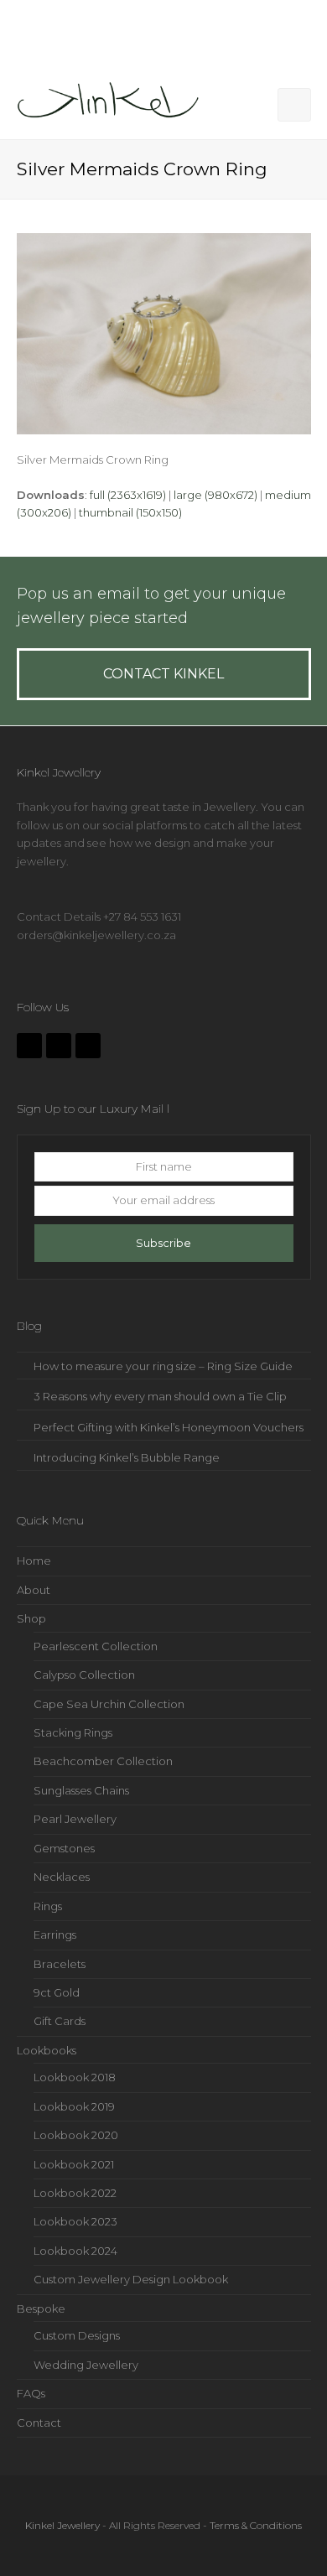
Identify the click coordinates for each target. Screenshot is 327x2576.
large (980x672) (215, 495)
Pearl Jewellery (75, 1819)
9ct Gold (57, 1992)
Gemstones (64, 1848)
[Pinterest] (88, 1046)
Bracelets (60, 1964)
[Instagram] (59, 1046)
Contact (39, 2423)
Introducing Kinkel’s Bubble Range (127, 1457)
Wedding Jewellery (86, 2365)
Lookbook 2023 (75, 2221)
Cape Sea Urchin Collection (109, 1704)
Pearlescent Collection (96, 1646)
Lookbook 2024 (75, 2251)
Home (34, 1561)
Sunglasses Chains (81, 1790)
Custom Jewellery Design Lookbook (131, 2279)
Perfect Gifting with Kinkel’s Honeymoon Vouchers (169, 1427)
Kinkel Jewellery (62, 2525)
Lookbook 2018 (75, 2077)
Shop (31, 1618)
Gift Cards (60, 2021)
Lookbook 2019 (74, 2106)
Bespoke (41, 2309)
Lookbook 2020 (76, 2135)
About (34, 1590)
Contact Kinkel (163, 674)
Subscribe (163, 1243)
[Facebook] (29, 1046)
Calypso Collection (84, 1675)
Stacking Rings (73, 1732)
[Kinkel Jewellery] (113, 103)
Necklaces (62, 1877)
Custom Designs (77, 2335)
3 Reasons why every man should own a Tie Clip (160, 1396)
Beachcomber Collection (103, 1761)
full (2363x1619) (128, 495)
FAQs (31, 2393)
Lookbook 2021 (74, 2164)
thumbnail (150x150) (130, 512)
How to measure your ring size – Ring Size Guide (163, 1366)
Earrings (55, 1935)
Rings (48, 1906)
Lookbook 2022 (75, 2193)
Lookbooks (47, 2050)
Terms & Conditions (256, 2525)
